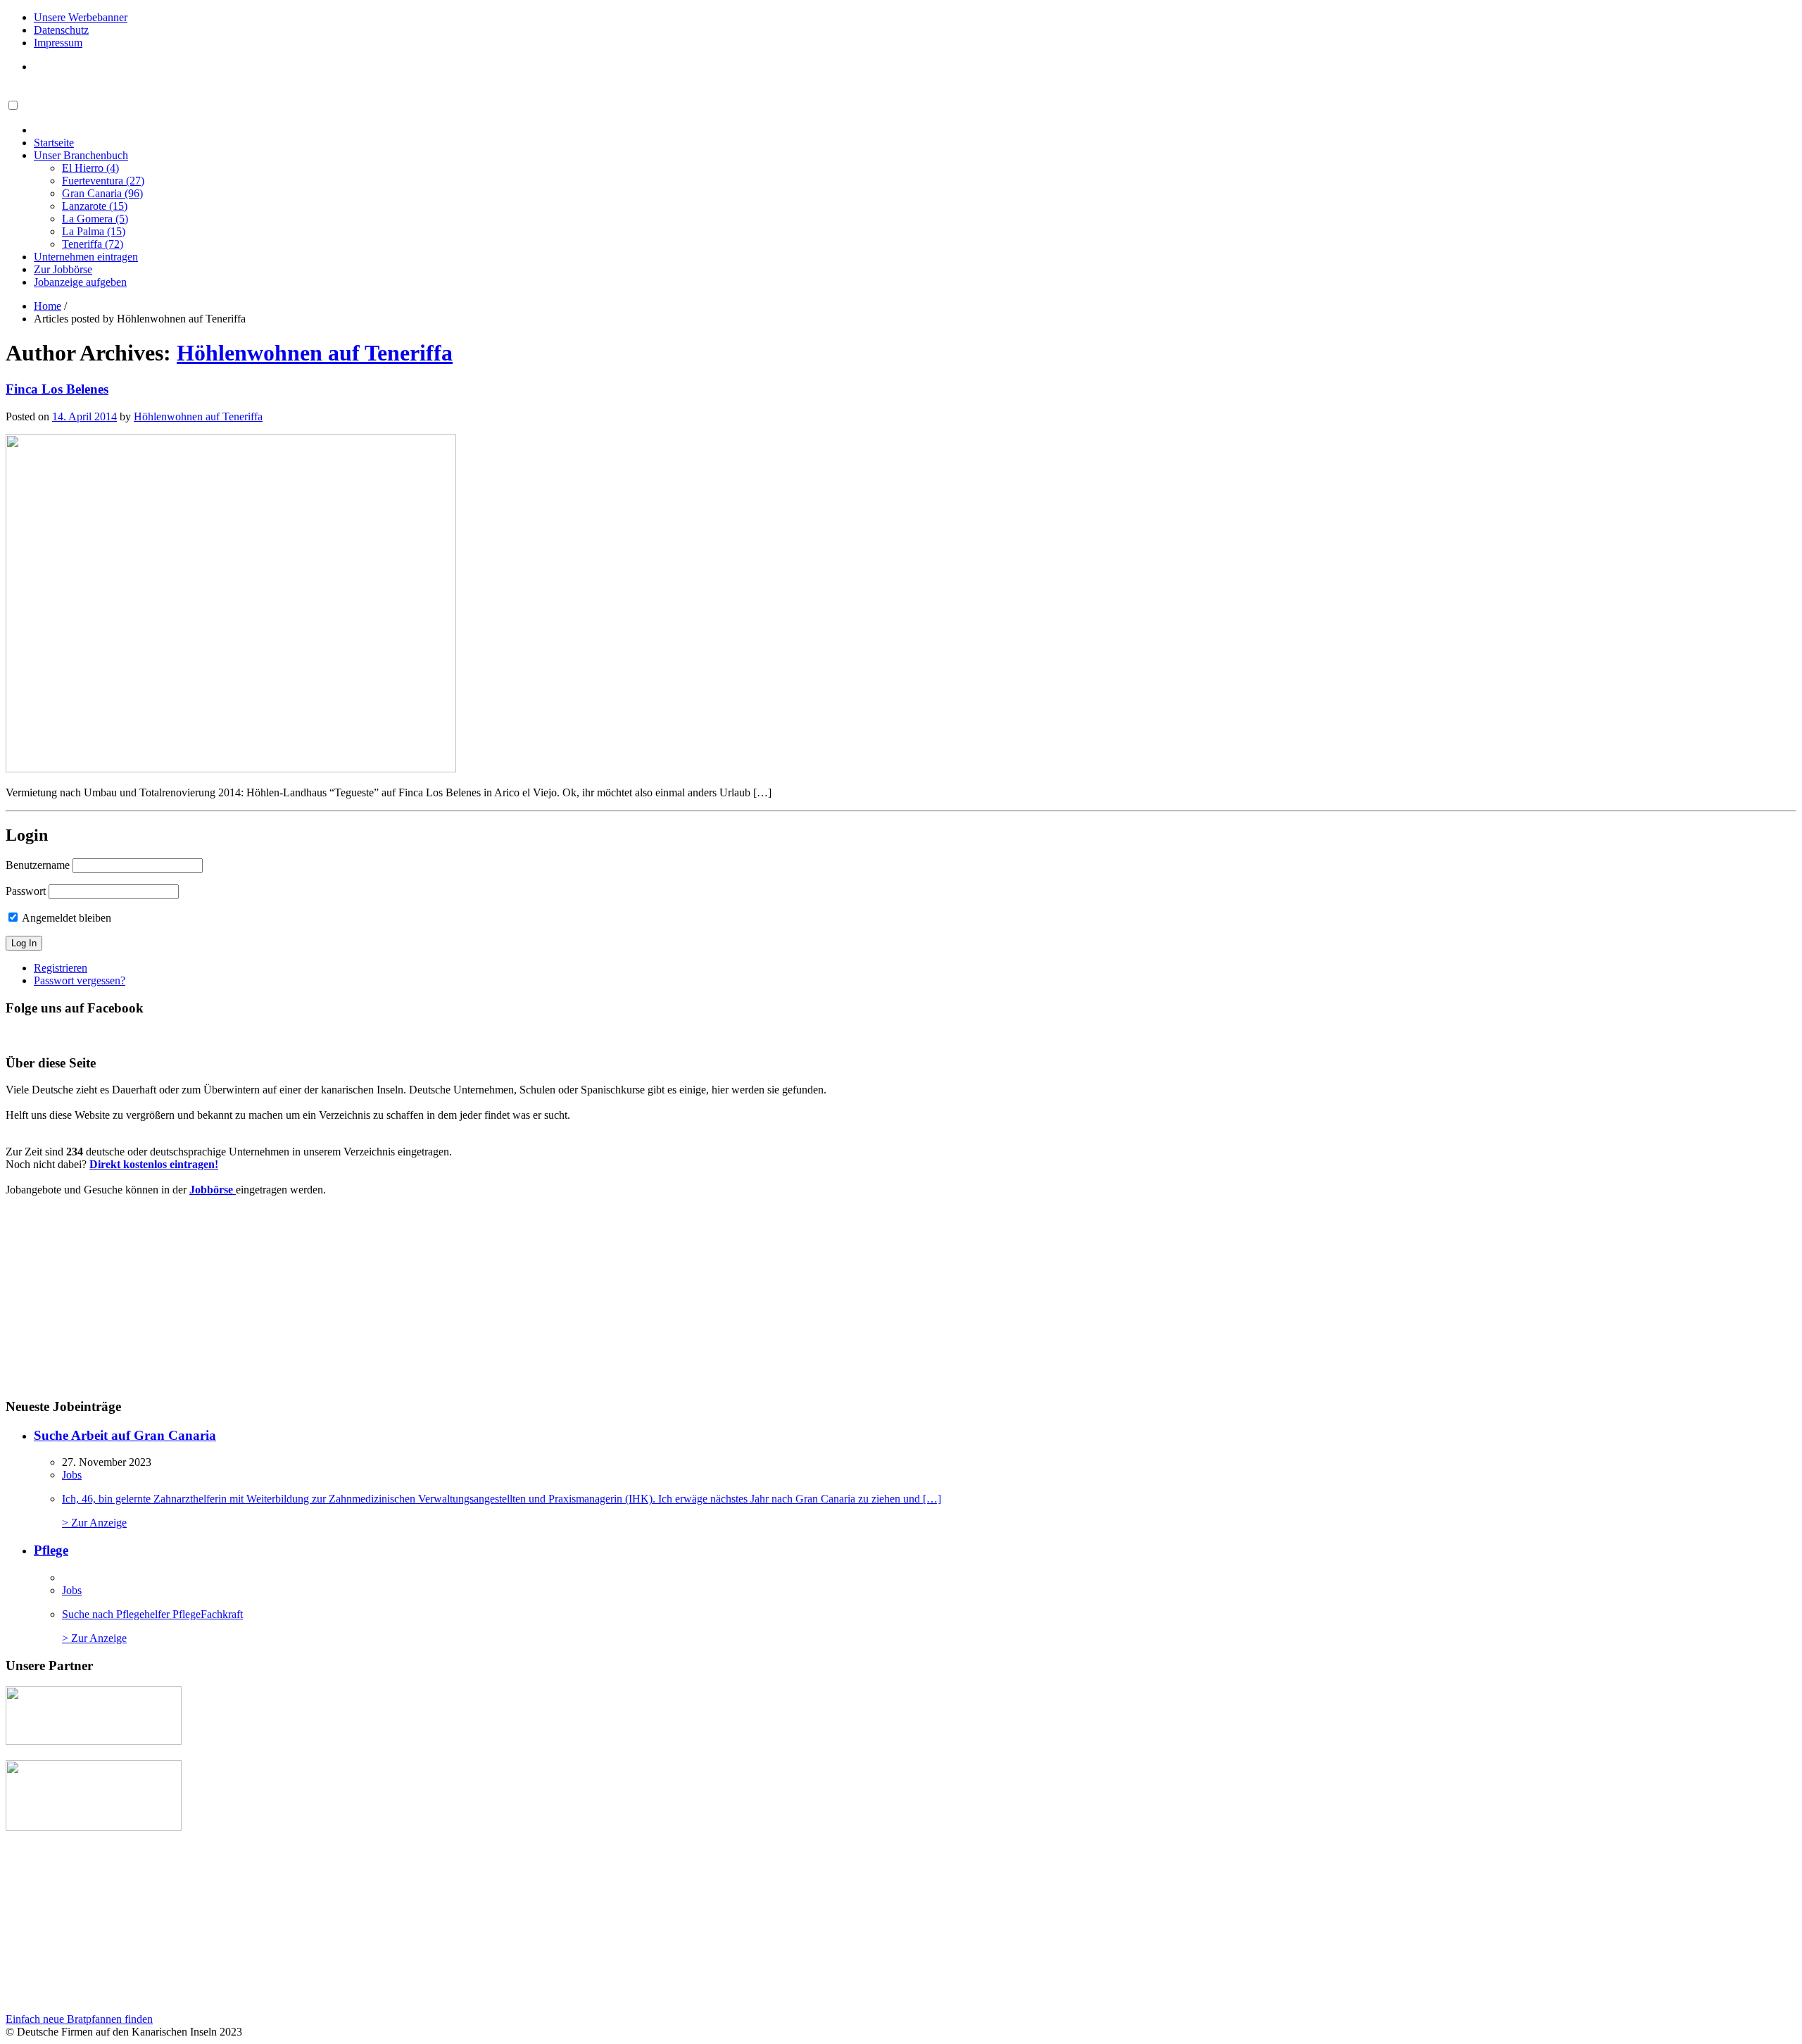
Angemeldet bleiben (65, 918)
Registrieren (61, 968)
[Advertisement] (112, 1296)
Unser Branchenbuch (81, 155)
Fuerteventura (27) (103, 181)
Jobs (72, 1475)
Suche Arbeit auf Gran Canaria (125, 1435)
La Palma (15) (94, 231)
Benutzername (38, 865)
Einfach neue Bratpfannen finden (79, 2019)
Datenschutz (61, 30)
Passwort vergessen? (80, 980)
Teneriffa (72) (93, 244)
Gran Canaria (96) (102, 193)
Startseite (54, 143)
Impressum (58, 43)
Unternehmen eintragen (86, 257)
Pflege (51, 1550)
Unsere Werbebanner (81, 17)
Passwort (26, 891)
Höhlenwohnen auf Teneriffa (315, 353)
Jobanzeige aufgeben (80, 282)
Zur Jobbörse (63, 269)
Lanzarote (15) (95, 206)
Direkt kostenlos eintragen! (154, 1164)
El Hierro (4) (90, 168)
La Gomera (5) (95, 219)
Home (48, 306)
